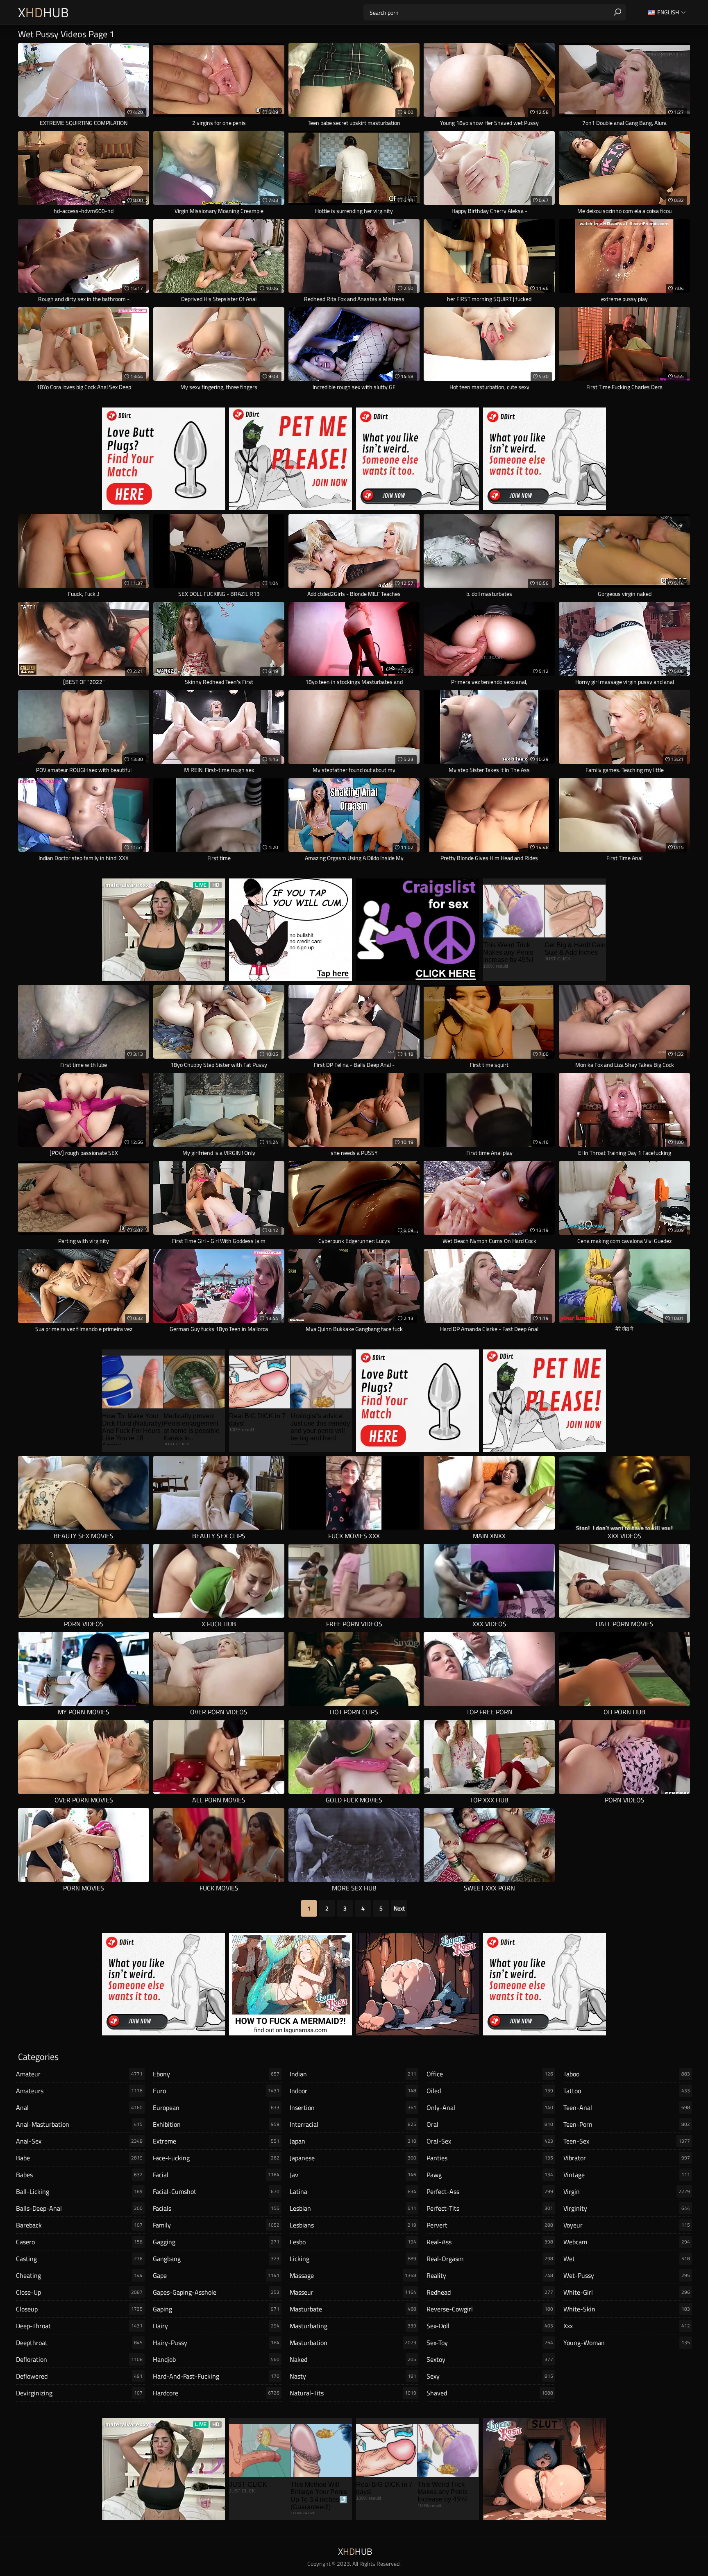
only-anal (490, 2107)
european (216, 2107)
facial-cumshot (216, 2191)
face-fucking (216, 2158)
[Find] (617, 12)
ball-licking (79, 2191)
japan (353, 2141)
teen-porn (627, 2124)
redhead (490, 2292)
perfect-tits (490, 2208)
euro (216, 2091)
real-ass (490, 2242)
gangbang (216, 2259)
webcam (627, 2242)
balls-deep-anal (79, 2208)
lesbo (353, 2242)
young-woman (627, 2343)
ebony (216, 2074)
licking (353, 2259)
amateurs (79, 2091)
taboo (627, 2074)
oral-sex (490, 2141)
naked (353, 2359)
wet (627, 2259)
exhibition (216, 2124)
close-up (79, 2292)
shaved (490, 2393)
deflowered (79, 2376)
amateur (79, 2074)
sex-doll (490, 2326)
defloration (79, 2359)
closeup (79, 2309)
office (490, 2074)
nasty (353, 2376)
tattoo (627, 2091)
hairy (216, 2326)
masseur (353, 2292)
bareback (79, 2225)
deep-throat (79, 2326)
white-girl (627, 2292)
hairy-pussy (216, 2343)
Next (399, 1908)
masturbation (353, 2343)
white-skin (627, 2309)
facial (216, 2175)
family (216, 2225)
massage (353, 2275)
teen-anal (627, 2107)
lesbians (353, 2225)
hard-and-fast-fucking (216, 2376)
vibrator (627, 2158)
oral (490, 2124)
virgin (627, 2191)
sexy (490, 2376)
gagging (216, 2242)
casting (79, 2259)
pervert (490, 2225)
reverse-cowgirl (490, 2309)
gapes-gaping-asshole (216, 2292)
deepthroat (79, 2343)
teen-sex (627, 2141)
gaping (216, 2309)
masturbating (353, 2326)
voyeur (627, 2225)
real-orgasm (490, 2259)
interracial (353, 2124)
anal (79, 2107)
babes (79, 2175)
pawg (490, 2175)
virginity (627, 2208)
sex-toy (490, 2343)
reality (490, 2275)
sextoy (490, 2359)
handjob (216, 2359)
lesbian (353, 2208)
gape (216, 2275)
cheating (79, 2275)
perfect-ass (490, 2191)
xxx (627, 2326)
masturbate (353, 2309)
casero (79, 2242)
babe (79, 2158)
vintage (627, 2175)
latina (353, 2191)
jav (353, 2175)
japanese (353, 2158)
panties (490, 2158)
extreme (216, 2141)
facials (216, 2208)
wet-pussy (627, 2275)
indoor (353, 2091)
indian (353, 2074)
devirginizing (79, 2393)
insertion (353, 2107)
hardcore (216, 2393)
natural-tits (353, 2393)
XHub (43, 12)
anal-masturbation (79, 2124)
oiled (490, 2091)
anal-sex (79, 2141)
